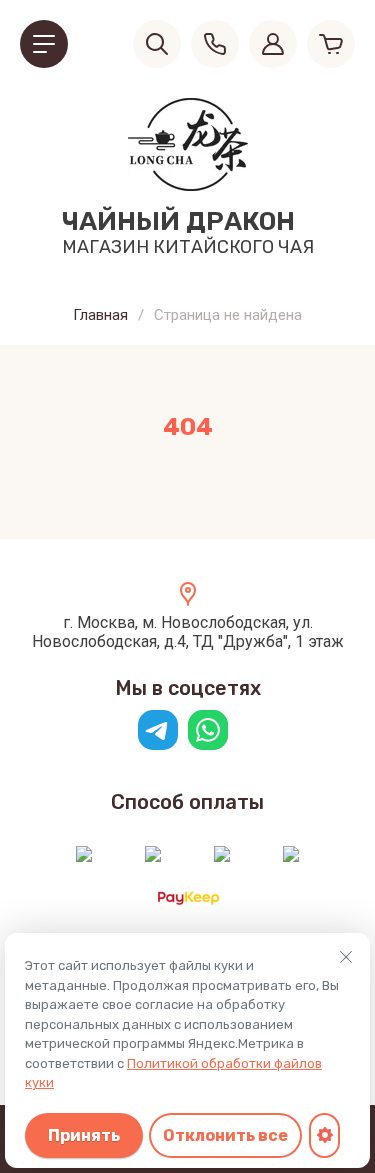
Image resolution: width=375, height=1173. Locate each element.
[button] (44, 44)
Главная (100, 315)
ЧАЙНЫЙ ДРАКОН (178, 221)
